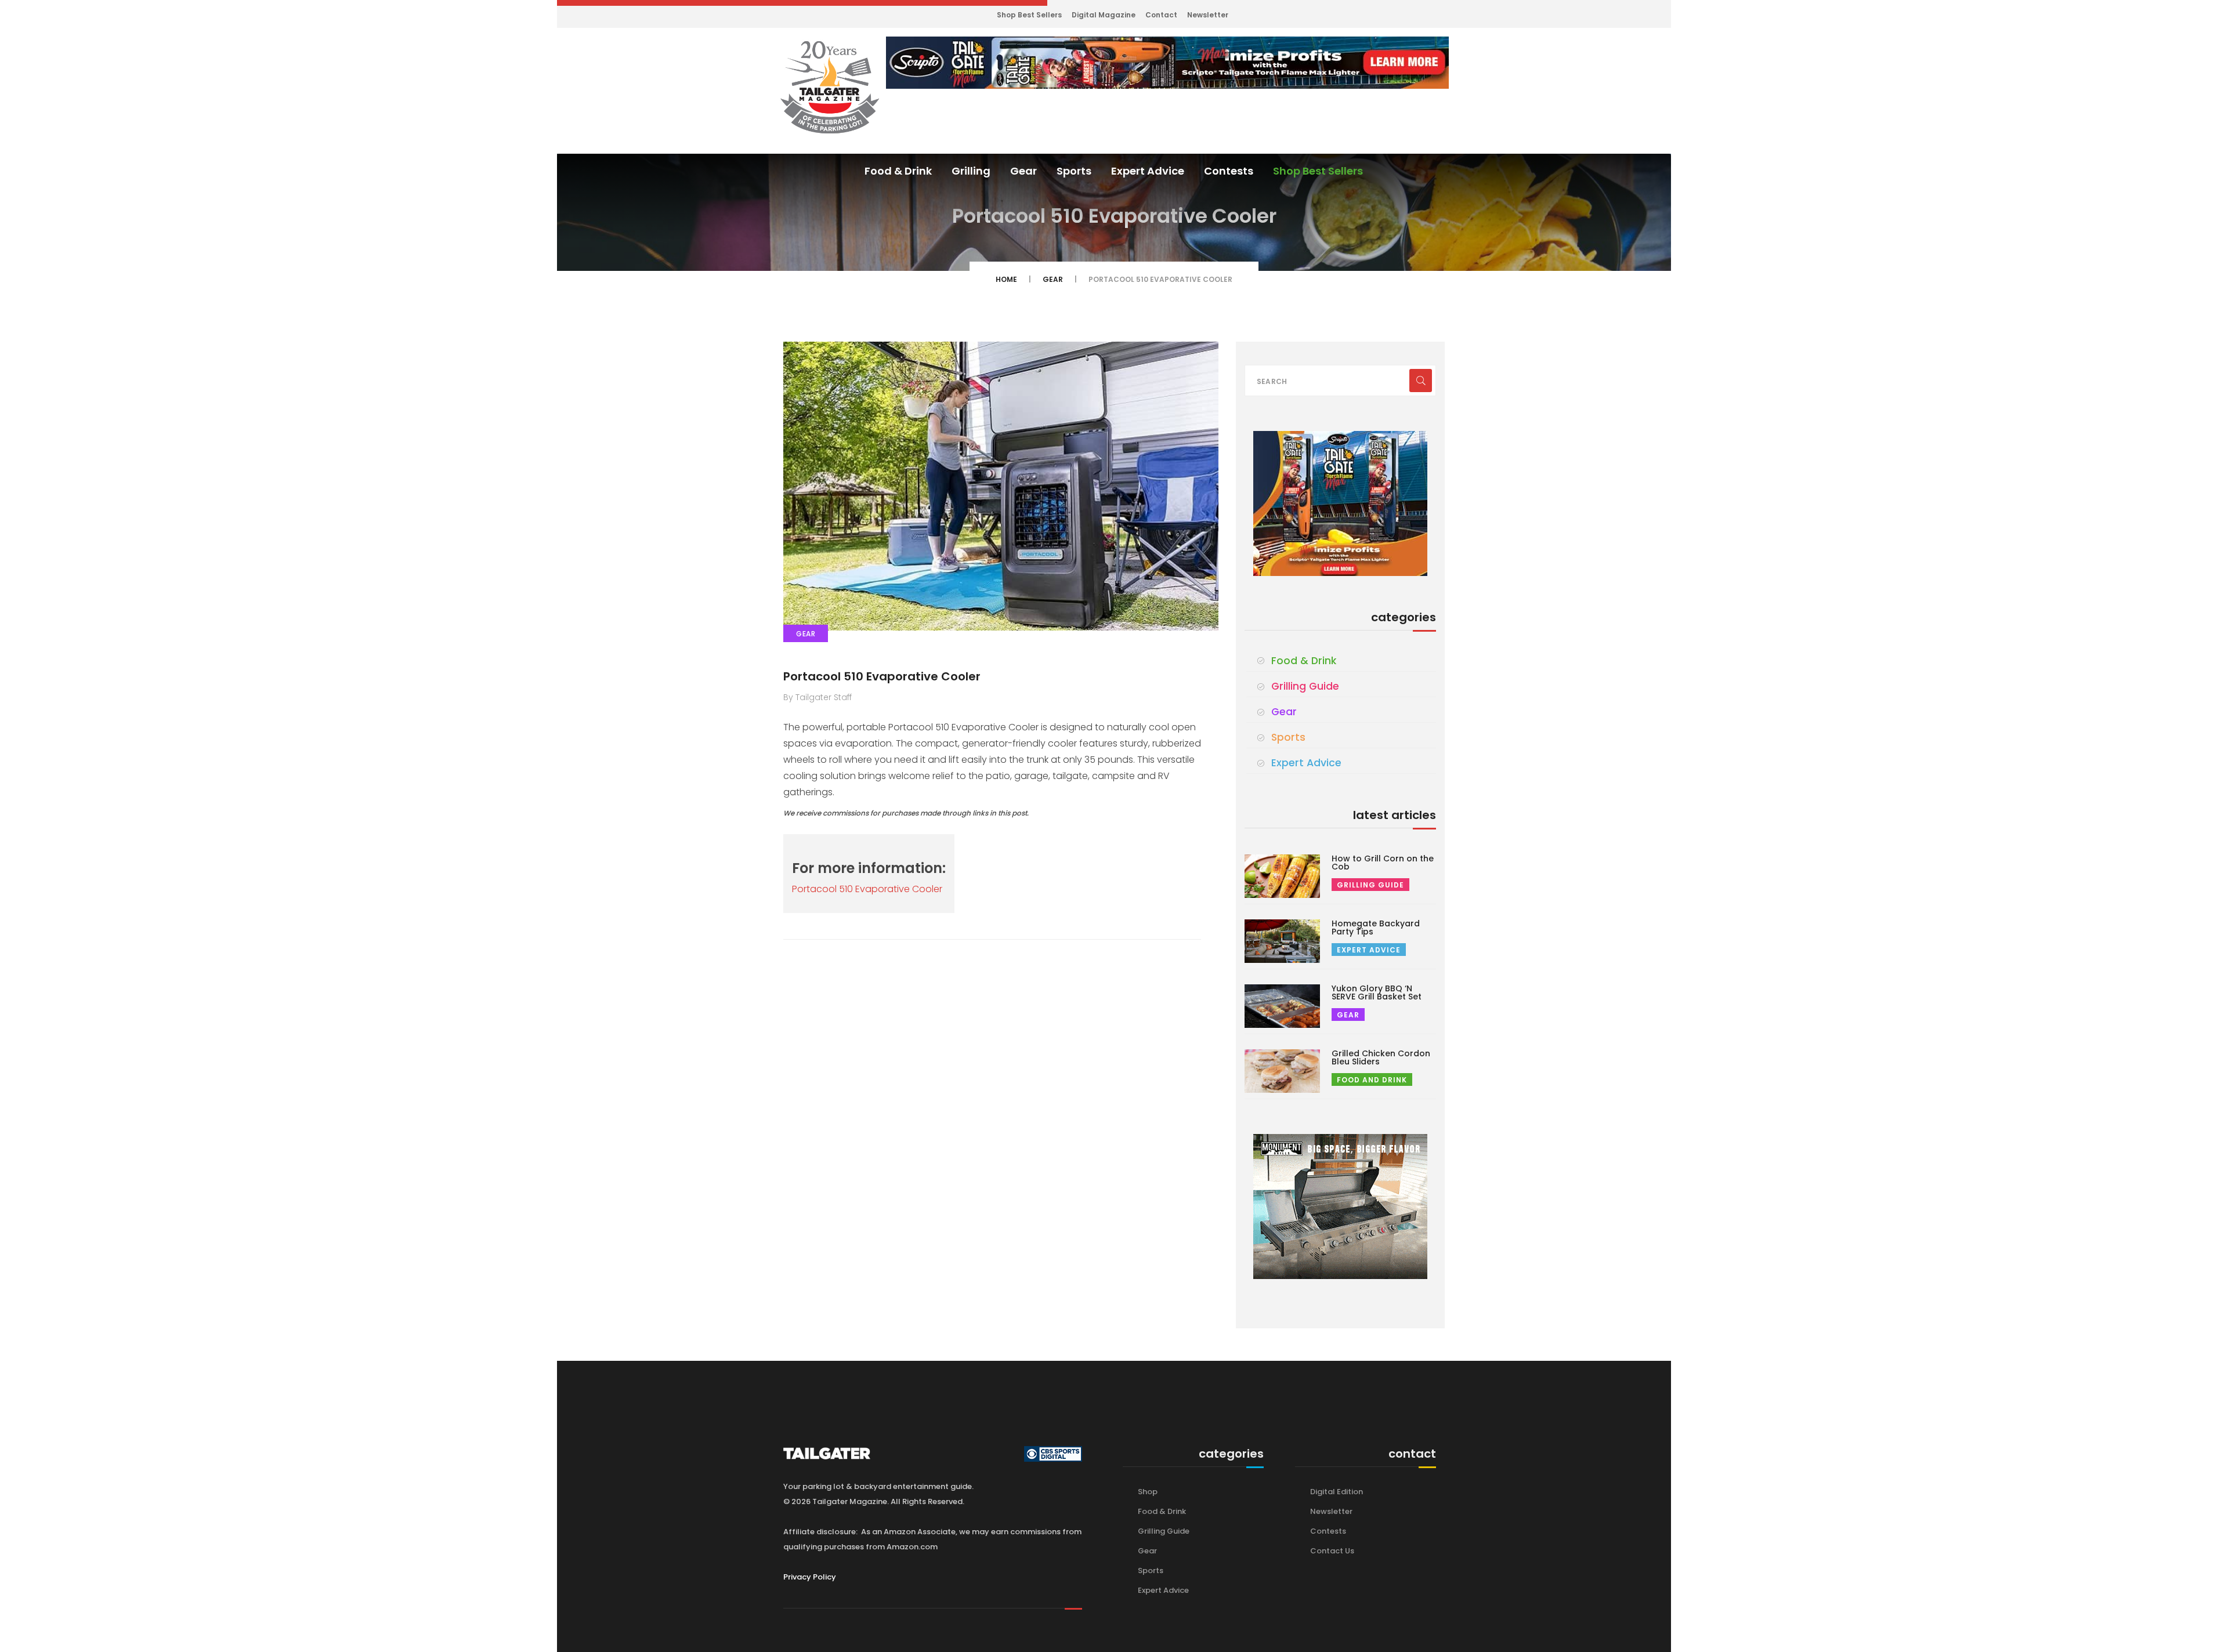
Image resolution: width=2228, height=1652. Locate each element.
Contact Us (1332, 1551)
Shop (1148, 1492)
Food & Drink (898, 171)
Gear (1023, 171)
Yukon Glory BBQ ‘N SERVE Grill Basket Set (1377, 992)
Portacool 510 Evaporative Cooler (882, 676)
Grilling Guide (1305, 686)
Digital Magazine (1104, 15)
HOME (1006, 279)
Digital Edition (1337, 1492)
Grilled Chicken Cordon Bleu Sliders (1381, 1057)
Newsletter (1208, 15)
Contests (1229, 171)
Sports (1074, 171)
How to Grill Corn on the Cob (1383, 863)
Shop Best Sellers (1029, 15)
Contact (1161, 15)
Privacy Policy (810, 1577)
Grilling (971, 171)
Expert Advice (1148, 171)
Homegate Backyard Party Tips (1376, 928)
